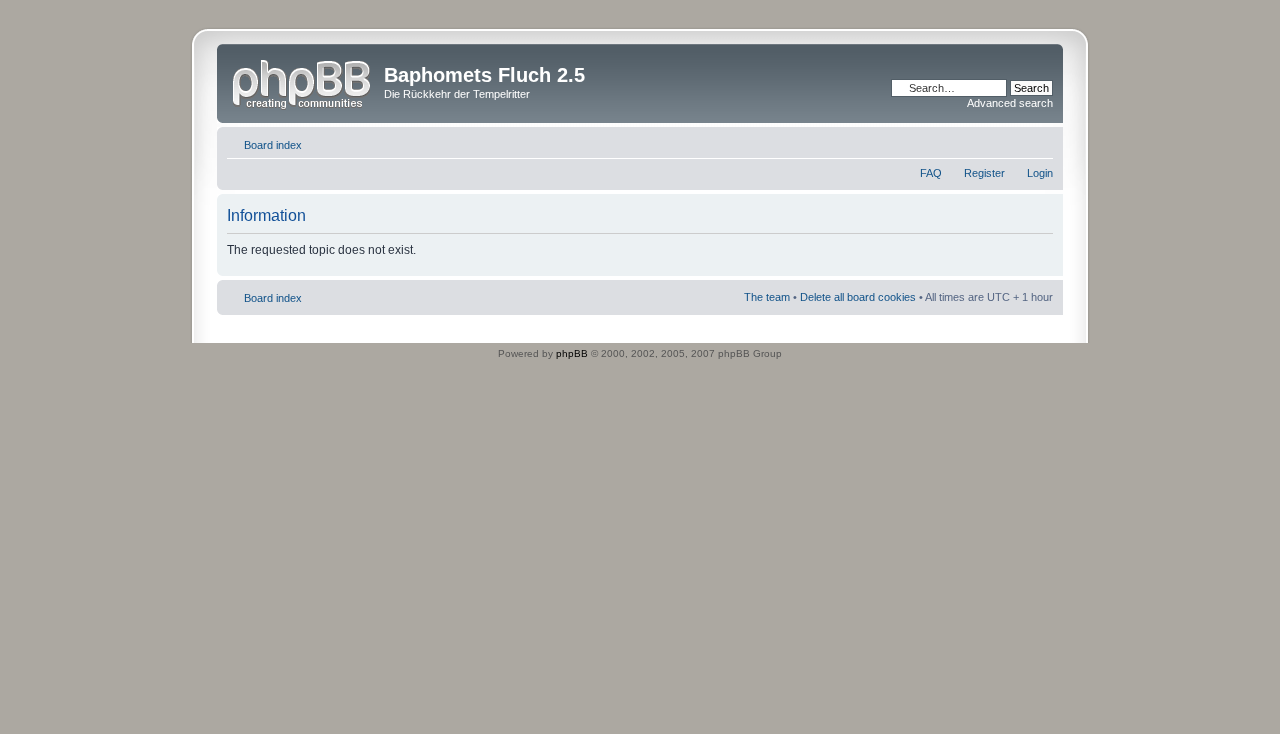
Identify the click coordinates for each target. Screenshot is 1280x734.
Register (984, 173)
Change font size (1038, 141)
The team (767, 297)
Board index (273, 145)
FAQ (931, 173)
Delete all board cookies (858, 297)
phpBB (572, 353)
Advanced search (1010, 103)
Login (1040, 173)
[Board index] (303, 81)
